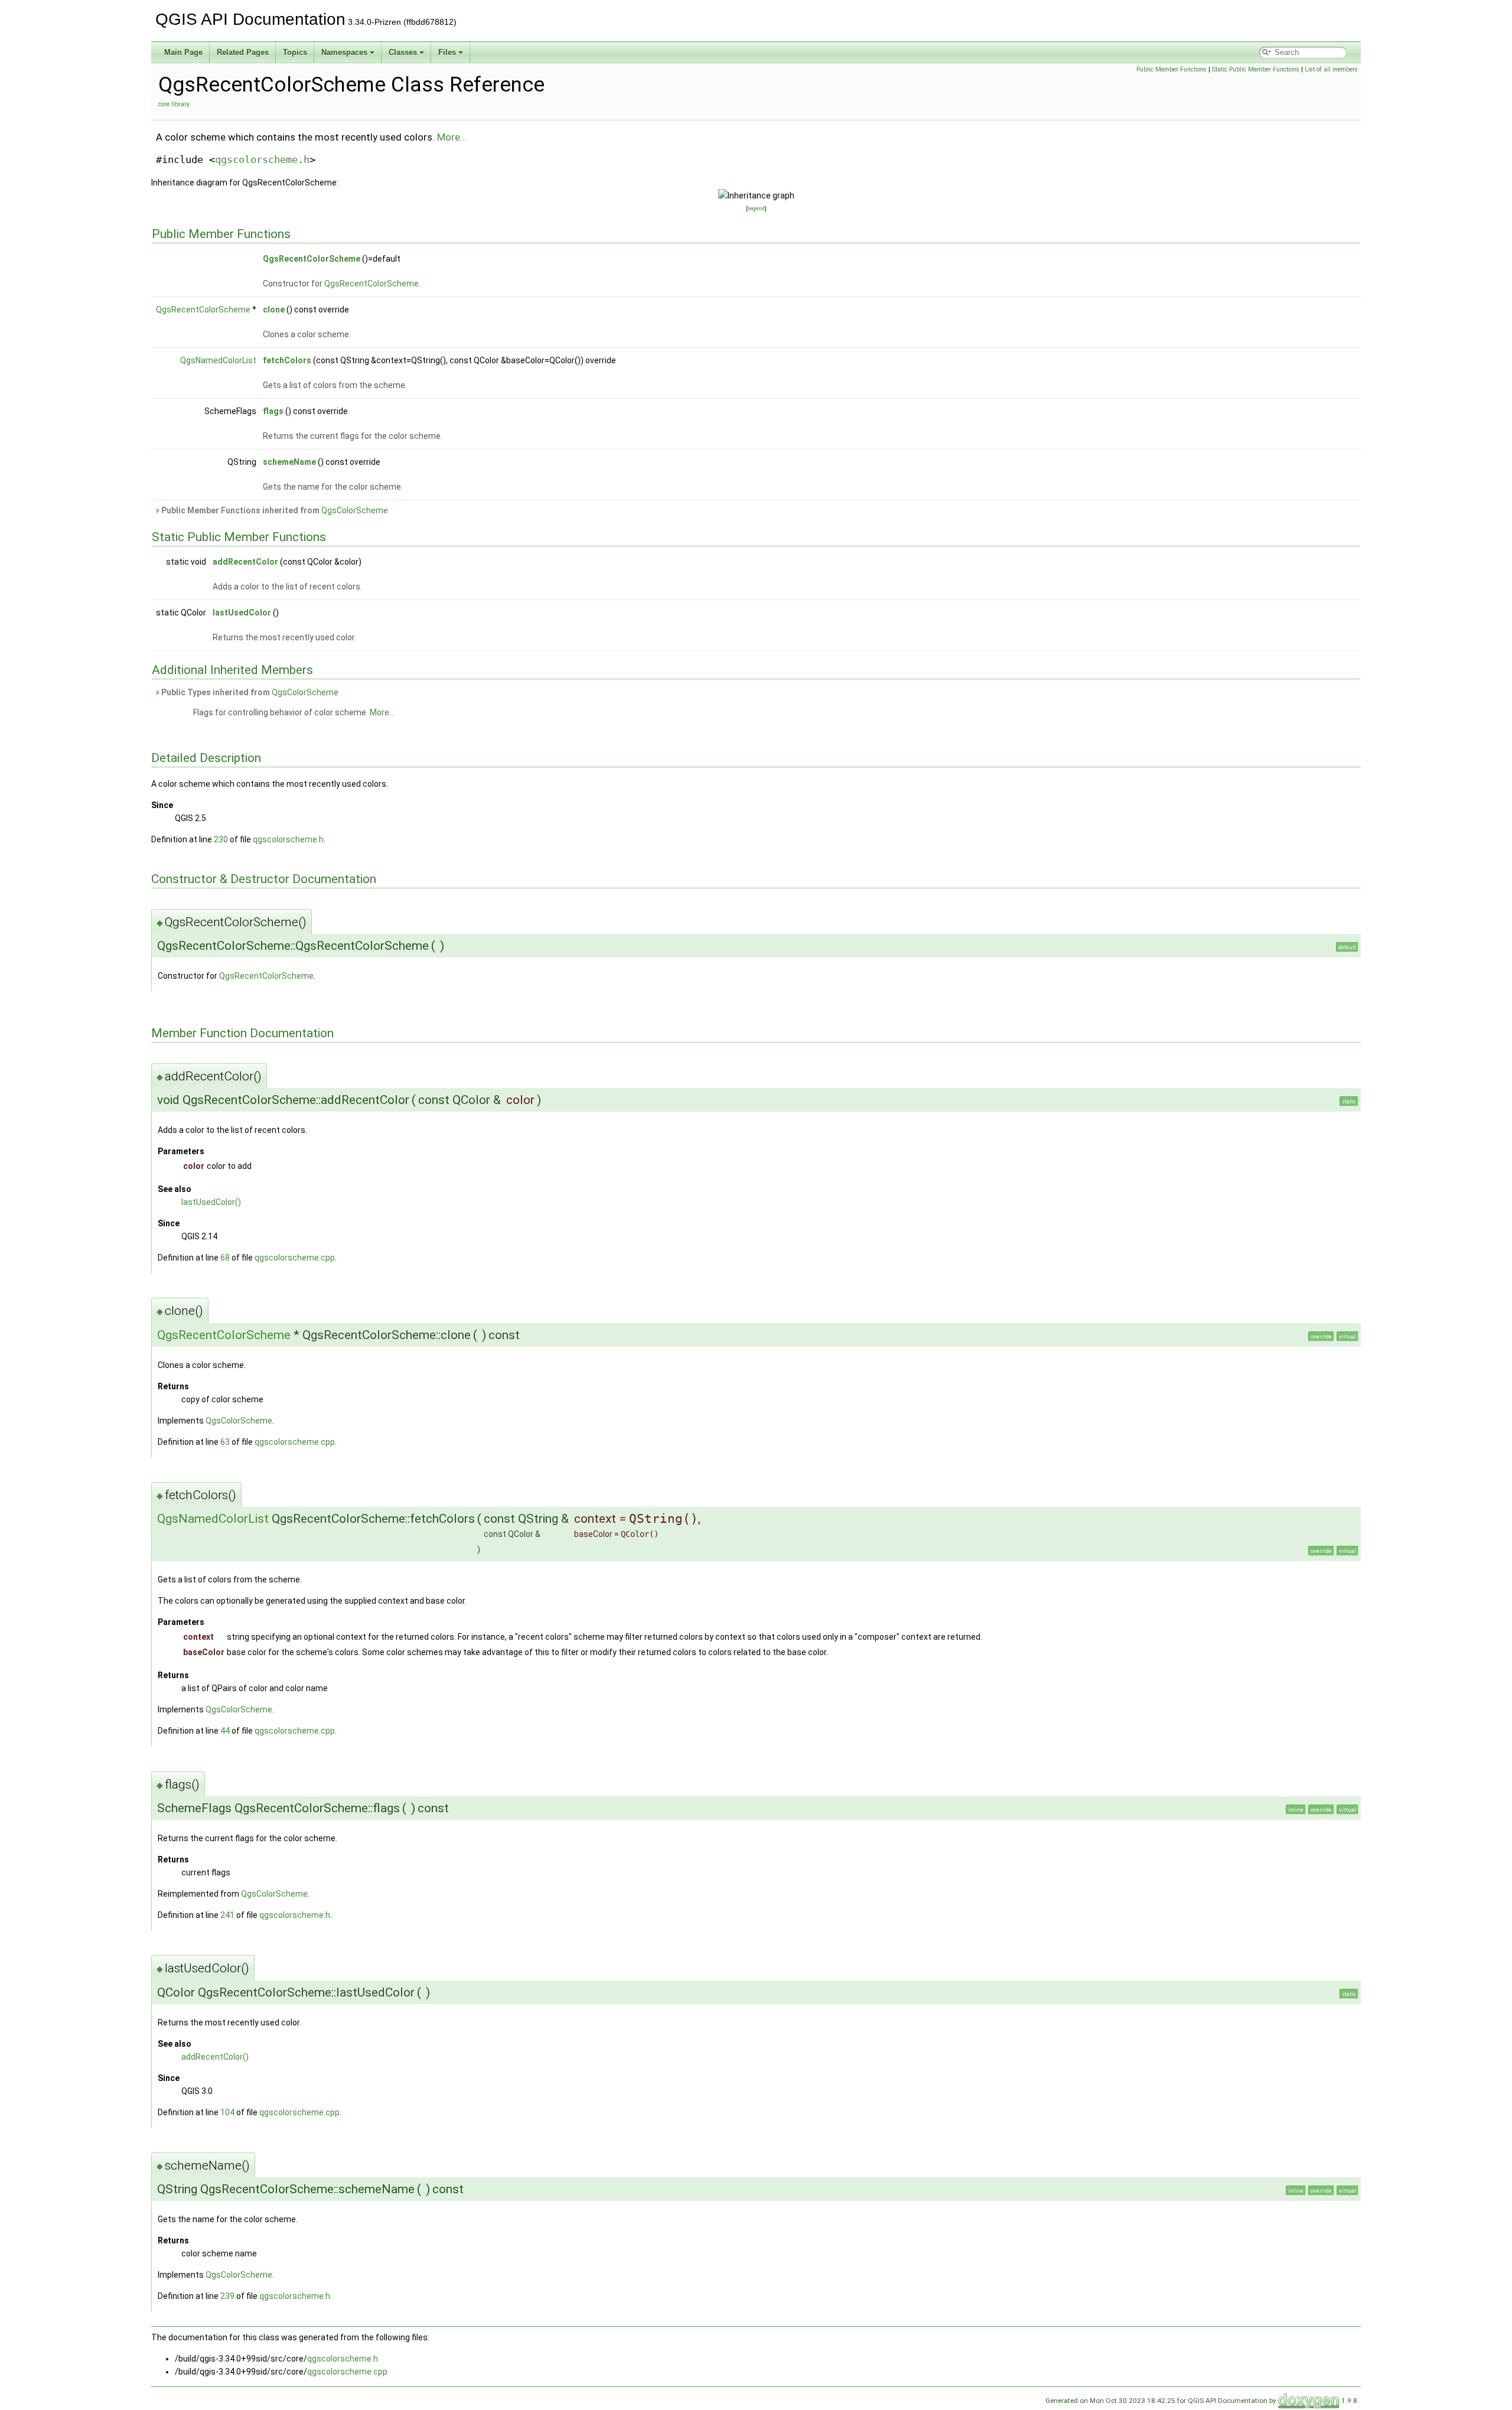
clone (274, 310)
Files (447, 52)
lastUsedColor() (211, 1202)
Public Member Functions (1172, 69)
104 (227, 2112)
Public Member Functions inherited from (274, 510)
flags (273, 411)
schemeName (289, 462)
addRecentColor (245, 562)
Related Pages (243, 52)
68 (225, 1258)
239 (227, 2296)
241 (227, 1915)
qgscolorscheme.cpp (295, 1258)
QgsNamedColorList (218, 360)
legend (756, 208)
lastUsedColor (242, 613)
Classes (403, 52)
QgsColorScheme (355, 510)
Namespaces (344, 52)
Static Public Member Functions (1256, 69)
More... (452, 137)
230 (221, 839)
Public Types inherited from (249, 692)
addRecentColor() (215, 2057)
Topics (295, 52)
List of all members (1331, 69)
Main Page (183, 52)
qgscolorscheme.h (262, 159)
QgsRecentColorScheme (312, 259)
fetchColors (287, 360)
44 (225, 1731)
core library (174, 104)
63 (225, 1442)
